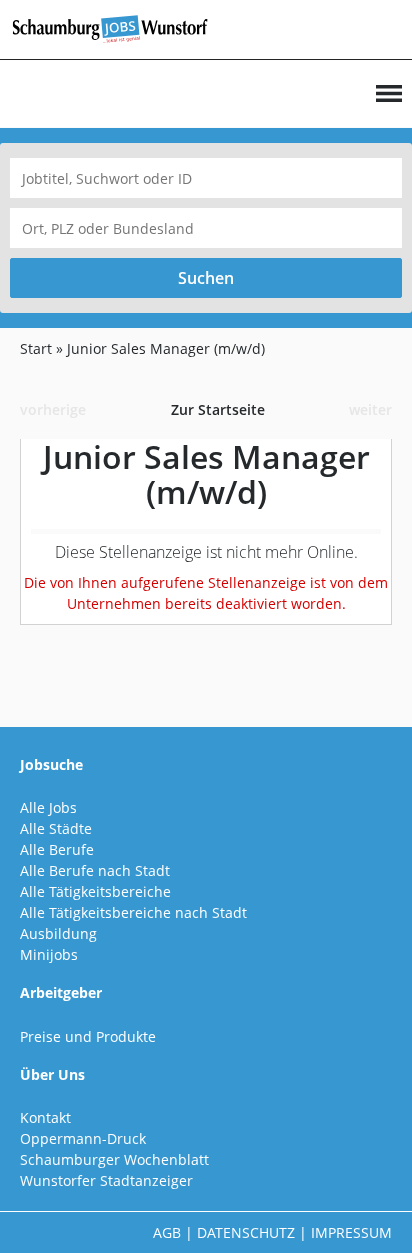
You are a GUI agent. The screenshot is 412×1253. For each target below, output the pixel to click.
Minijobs (49, 954)
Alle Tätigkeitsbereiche (95, 891)
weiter (370, 409)
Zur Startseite (218, 409)
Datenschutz (246, 1232)
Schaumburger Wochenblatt (114, 1159)
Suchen (206, 278)
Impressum (351, 1232)
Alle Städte (56, 828)
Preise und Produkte (88, 1036)
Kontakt (45, 1117)
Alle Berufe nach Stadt (95, 870)
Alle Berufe (57, 849)
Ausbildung (58, 933)
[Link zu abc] (117, 27)
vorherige (53, 409)
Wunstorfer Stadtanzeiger (106, 1180)
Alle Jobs (48, 807)
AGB (167, 1232)
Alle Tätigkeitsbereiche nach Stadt (133, 912)
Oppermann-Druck (83, 1138)
